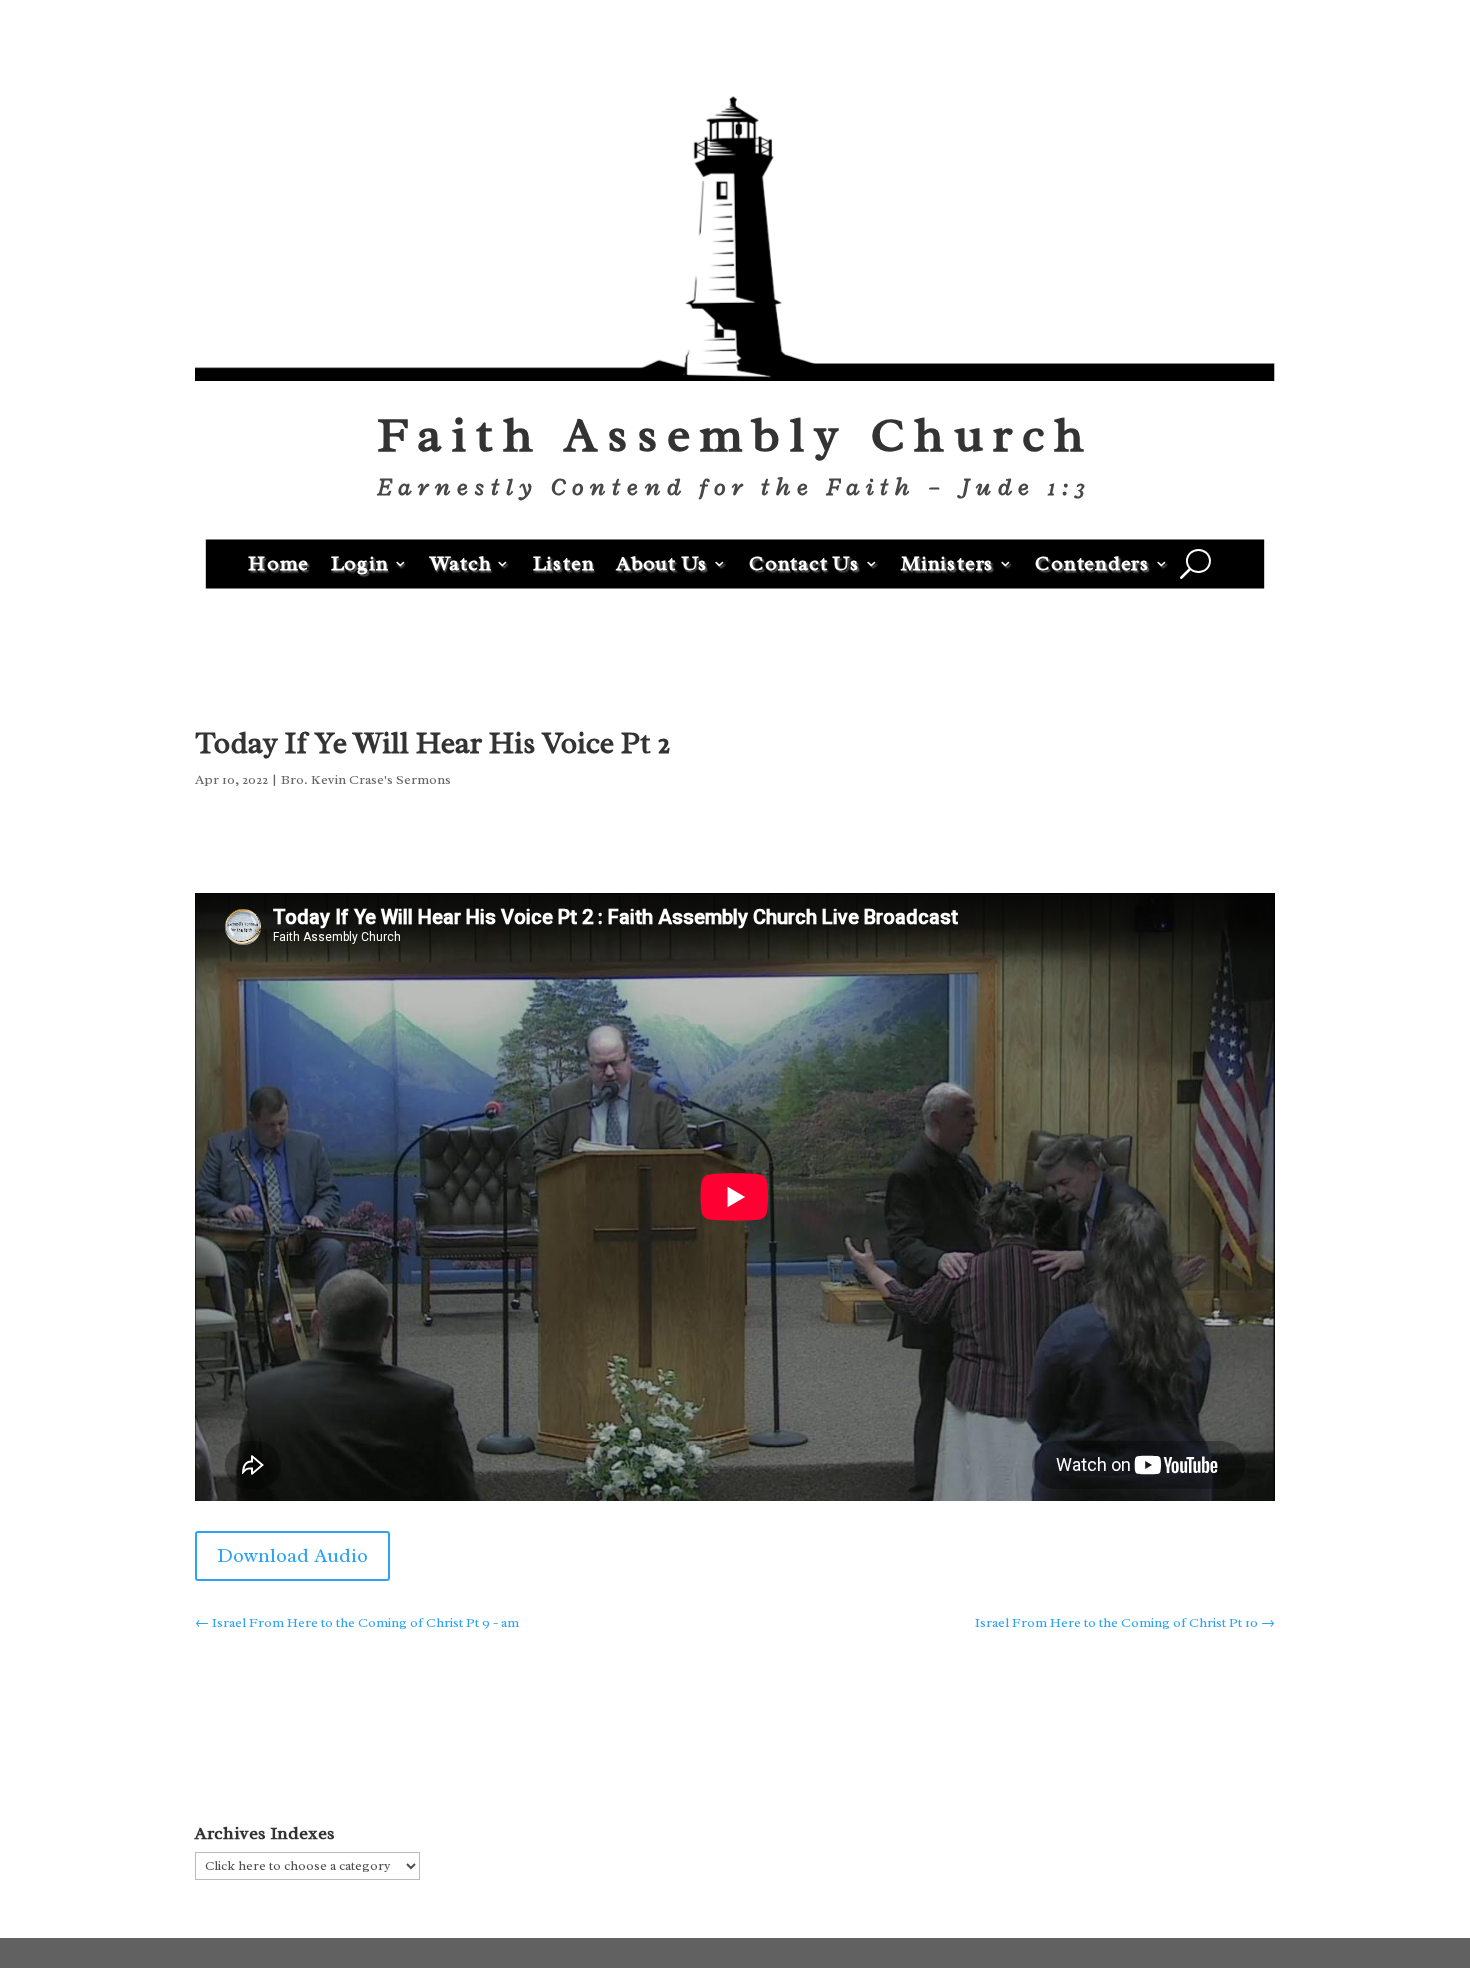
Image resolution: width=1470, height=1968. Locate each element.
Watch (461, 562)
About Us (662, 562)
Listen (564, 562)
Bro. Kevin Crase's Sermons (366, 779)
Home (278, 562)
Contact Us (804, 562)
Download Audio (292, 1555)
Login (360, 562)
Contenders (1092, 562)
